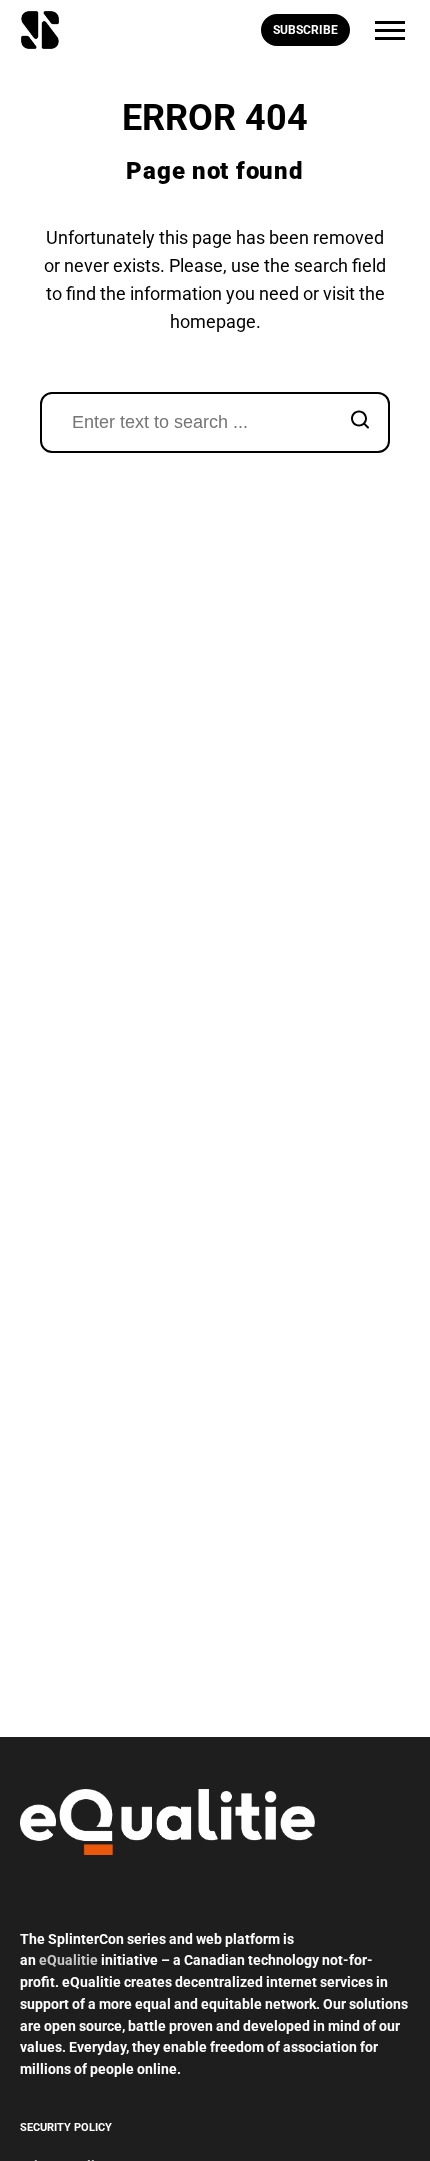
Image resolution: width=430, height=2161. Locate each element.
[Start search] (360, 422)
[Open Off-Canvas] (390, 30)
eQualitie (68, 1960)
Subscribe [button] (305, 30)
